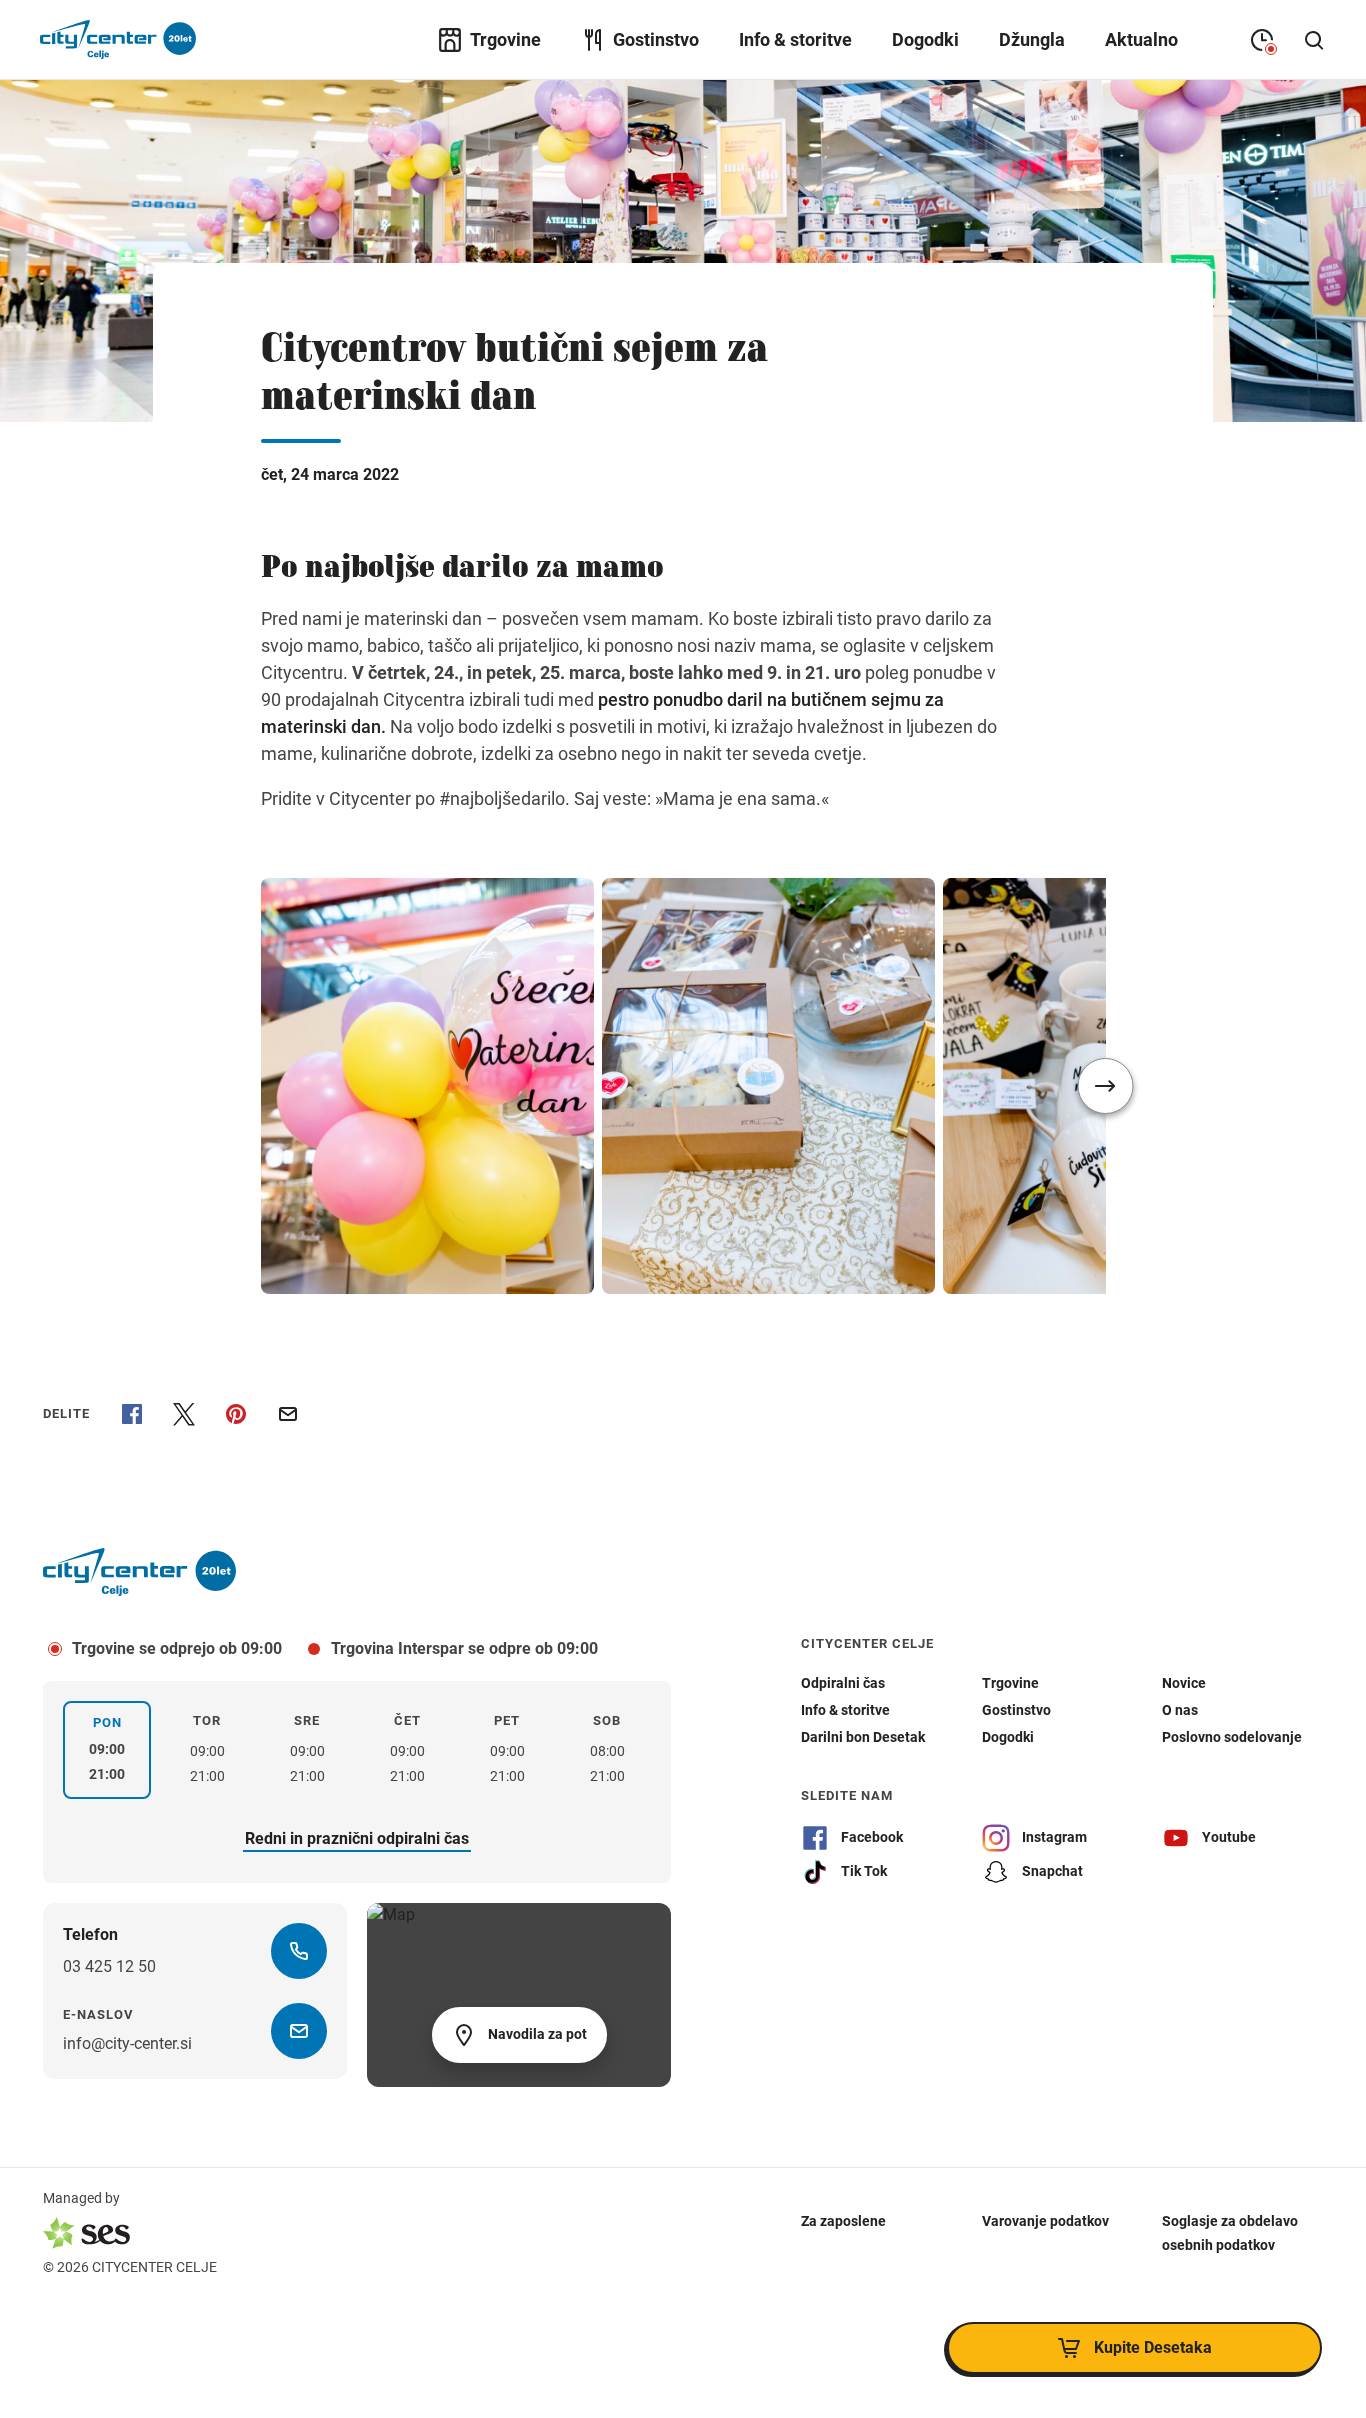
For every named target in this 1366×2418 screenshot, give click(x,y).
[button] (1106, 1086)
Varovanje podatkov (1045, 2221)
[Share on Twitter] (184, 1414)
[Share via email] (288, 1414)
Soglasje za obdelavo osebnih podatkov (1230, 2233)
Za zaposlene (843, 2221)
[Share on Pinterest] (236, 1414)
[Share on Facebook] (132, 1414)
